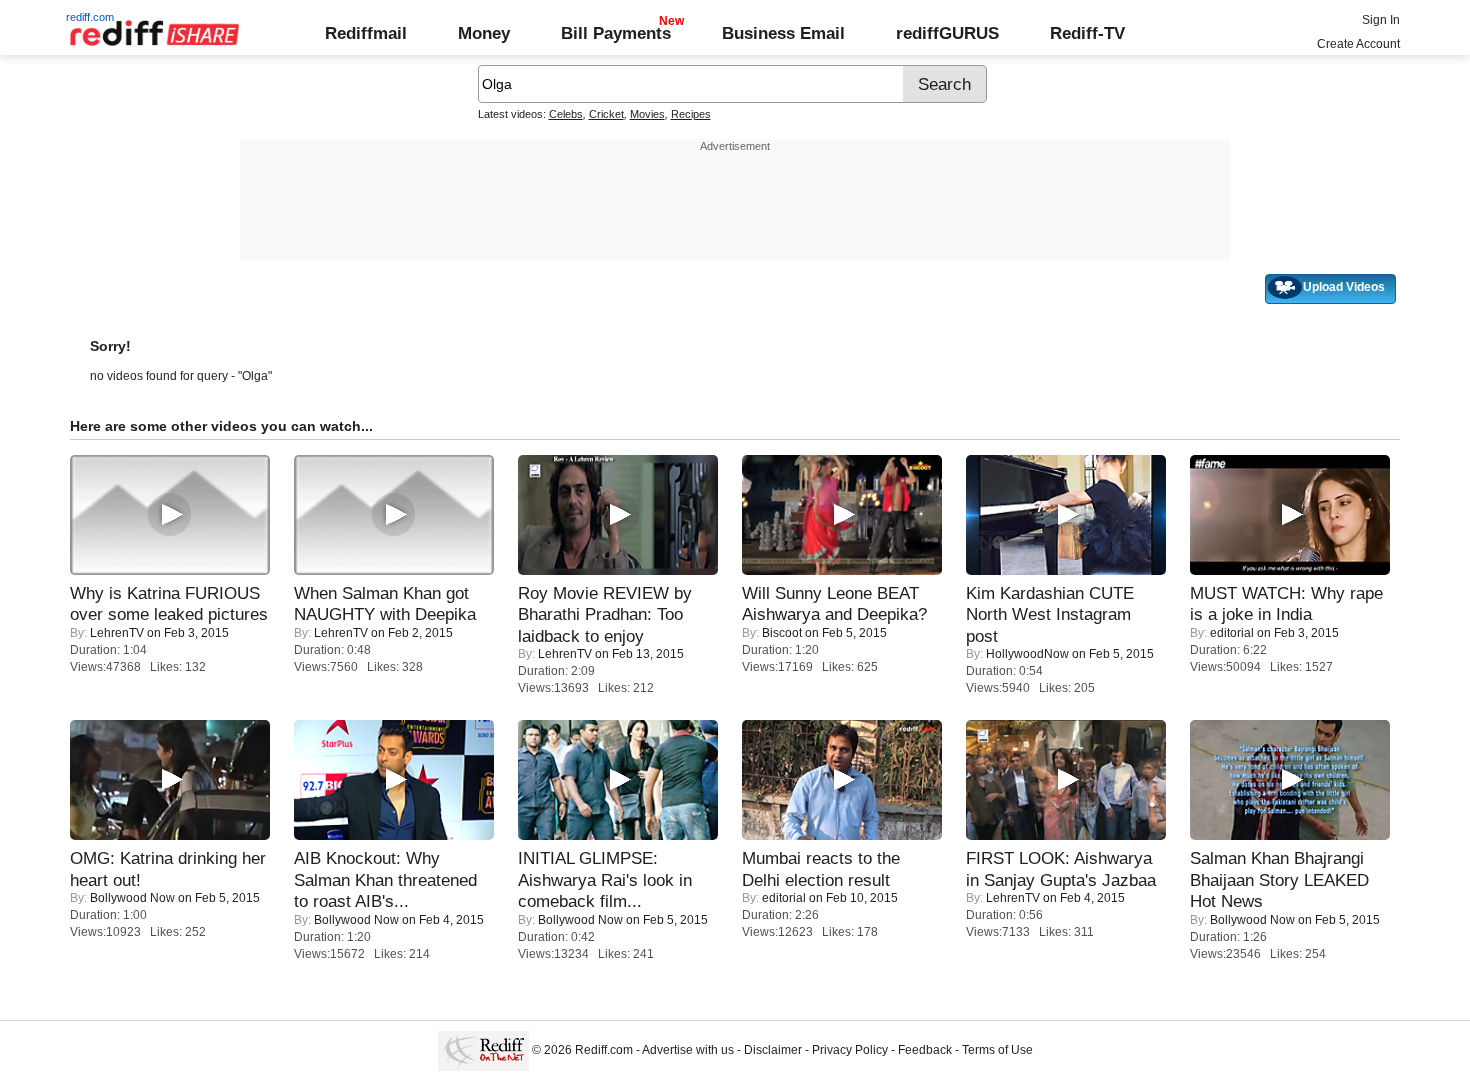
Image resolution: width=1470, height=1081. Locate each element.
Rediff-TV (1087, 33)
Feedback (925, 1050)
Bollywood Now (132, 898)
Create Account (1358, 44)
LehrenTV (117, 633)
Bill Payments (616, 33)
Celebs (566, 114)
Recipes (691, 114)
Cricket (606, 114)
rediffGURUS (947, 33)
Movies (647, 114)
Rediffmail (366, 33)
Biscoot (782, 633)
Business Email (783, 33)
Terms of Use (997, 1050)
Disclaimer (773, 1050)
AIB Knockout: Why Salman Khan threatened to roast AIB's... (385, 879)
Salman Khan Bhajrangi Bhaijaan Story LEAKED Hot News (1279, 879)
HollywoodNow (1027, 654)
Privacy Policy (850, 1050)
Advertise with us (688, 1050)
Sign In (1381, 20)
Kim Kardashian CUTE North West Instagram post (1050, 614)
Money (484, 33)
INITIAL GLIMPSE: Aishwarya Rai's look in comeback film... (605, 879)
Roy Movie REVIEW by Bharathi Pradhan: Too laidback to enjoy (605, 614)
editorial (1232, 633)
